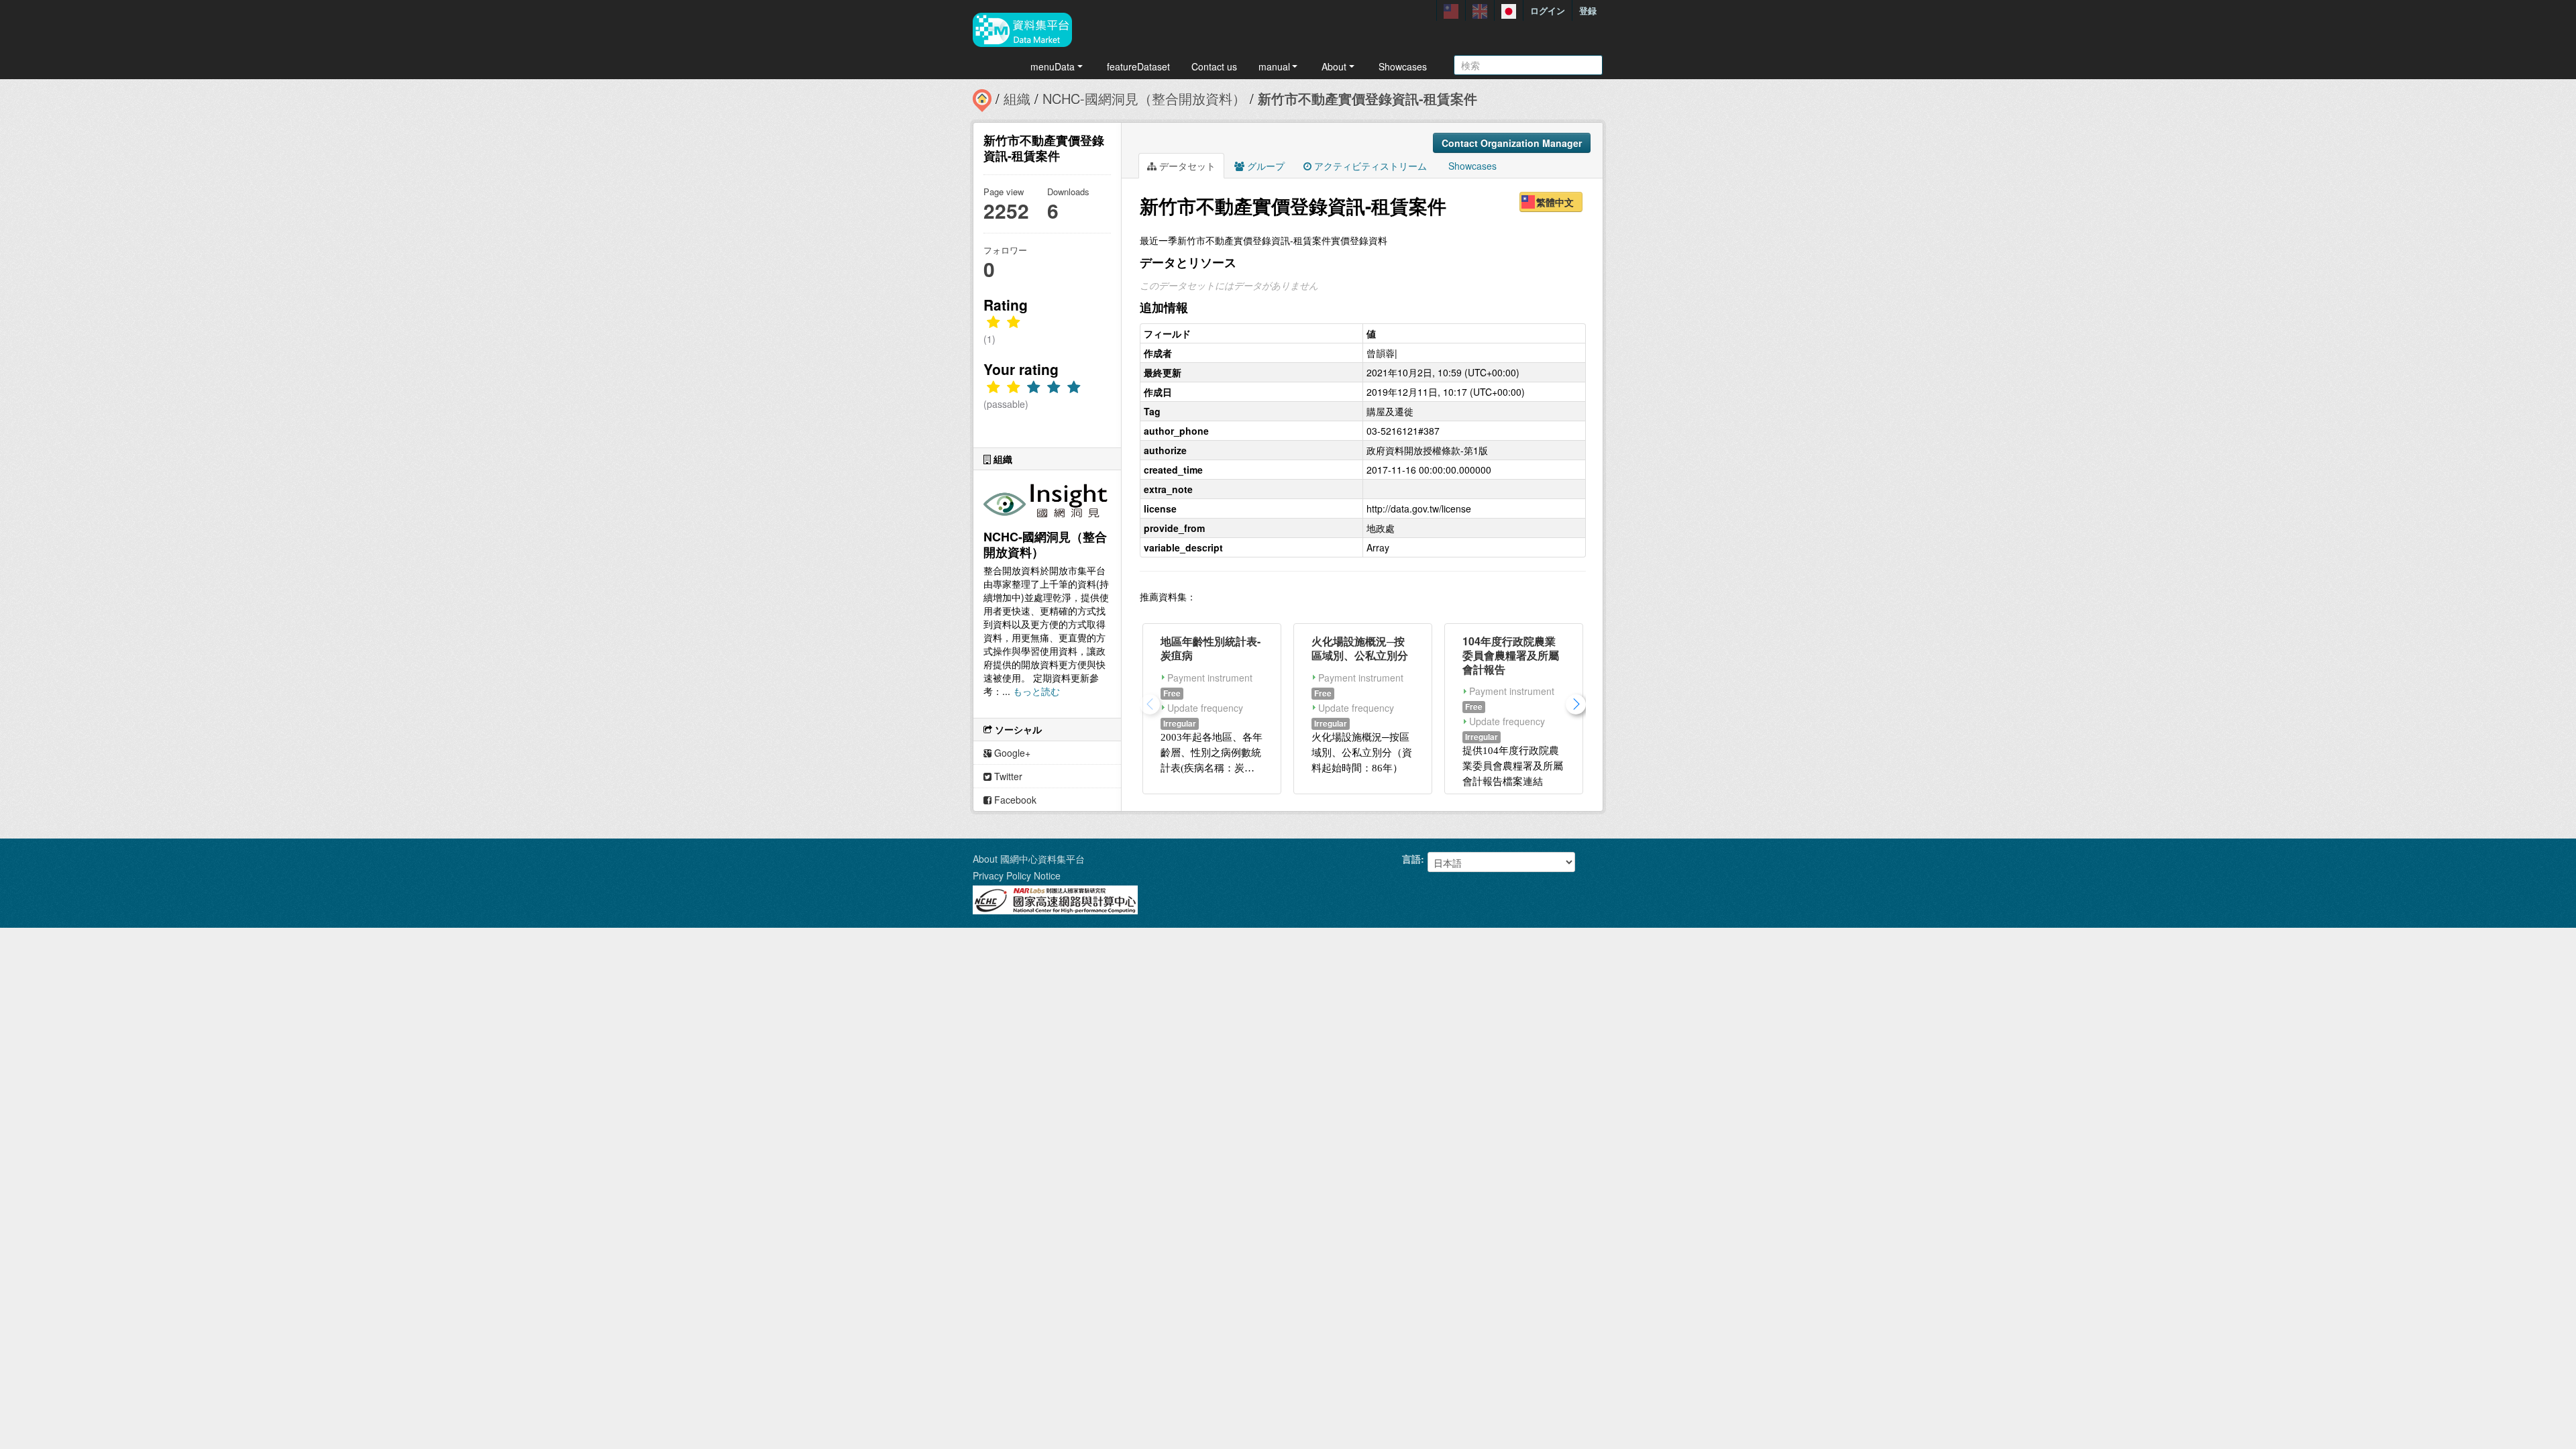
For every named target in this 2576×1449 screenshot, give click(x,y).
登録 (1588, 10)
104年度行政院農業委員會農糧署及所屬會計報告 (1511, 655)
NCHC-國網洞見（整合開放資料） (1144, 98)
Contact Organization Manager (1512, 143)
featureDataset (1138, 66)
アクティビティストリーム (1369, 166)
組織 (1017, 98)
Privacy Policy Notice (1017, 875)
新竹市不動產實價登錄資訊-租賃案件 (1367, 98)
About (1334, 66)
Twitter (1007, 776)
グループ (1265, 166)
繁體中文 (1555, 202)
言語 (1411, 859)
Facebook (1014, 800)
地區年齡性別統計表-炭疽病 (1211, 648)
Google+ (1011, 753)
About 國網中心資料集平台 (1029, 859)
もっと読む (1036, 691)
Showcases (1403, 66)
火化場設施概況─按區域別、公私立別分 (1360, 648)
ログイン (1548, 10)
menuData (1053, 66)
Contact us (1214, 66)
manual (1274, 66)
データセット (1186, 166)
